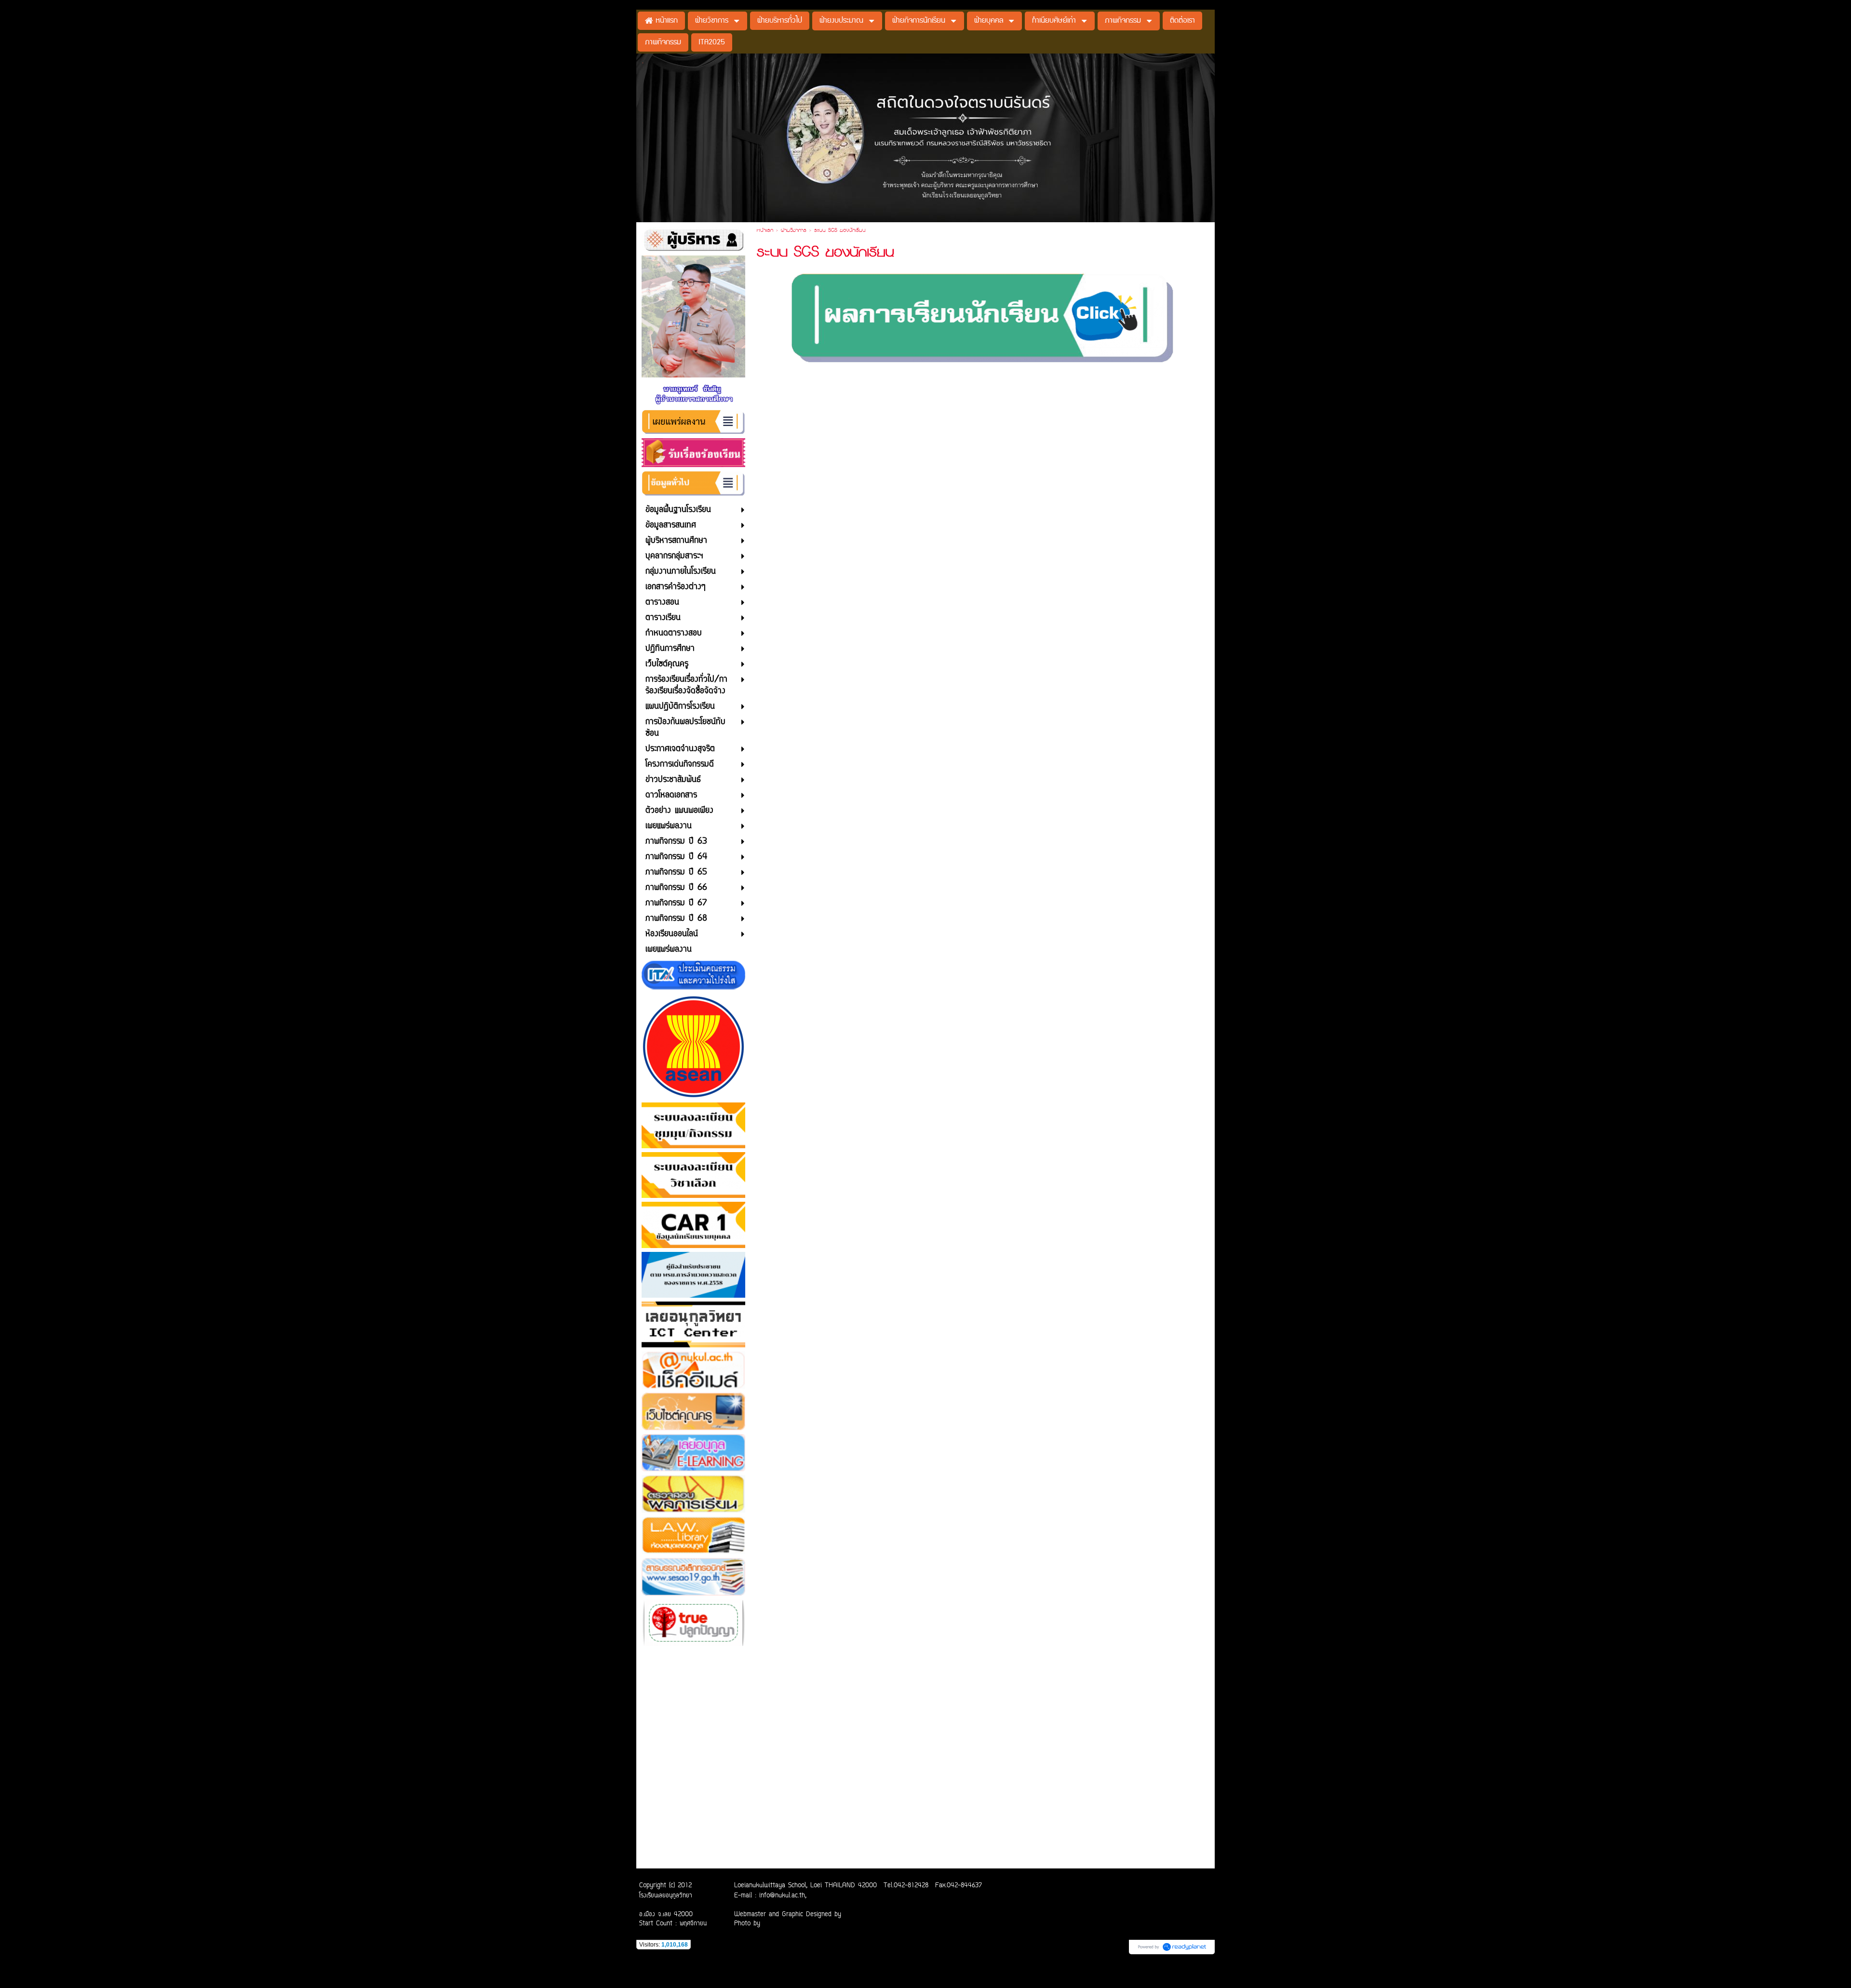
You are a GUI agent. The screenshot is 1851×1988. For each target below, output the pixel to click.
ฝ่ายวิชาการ (794, 231)
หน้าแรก (765, 231)
